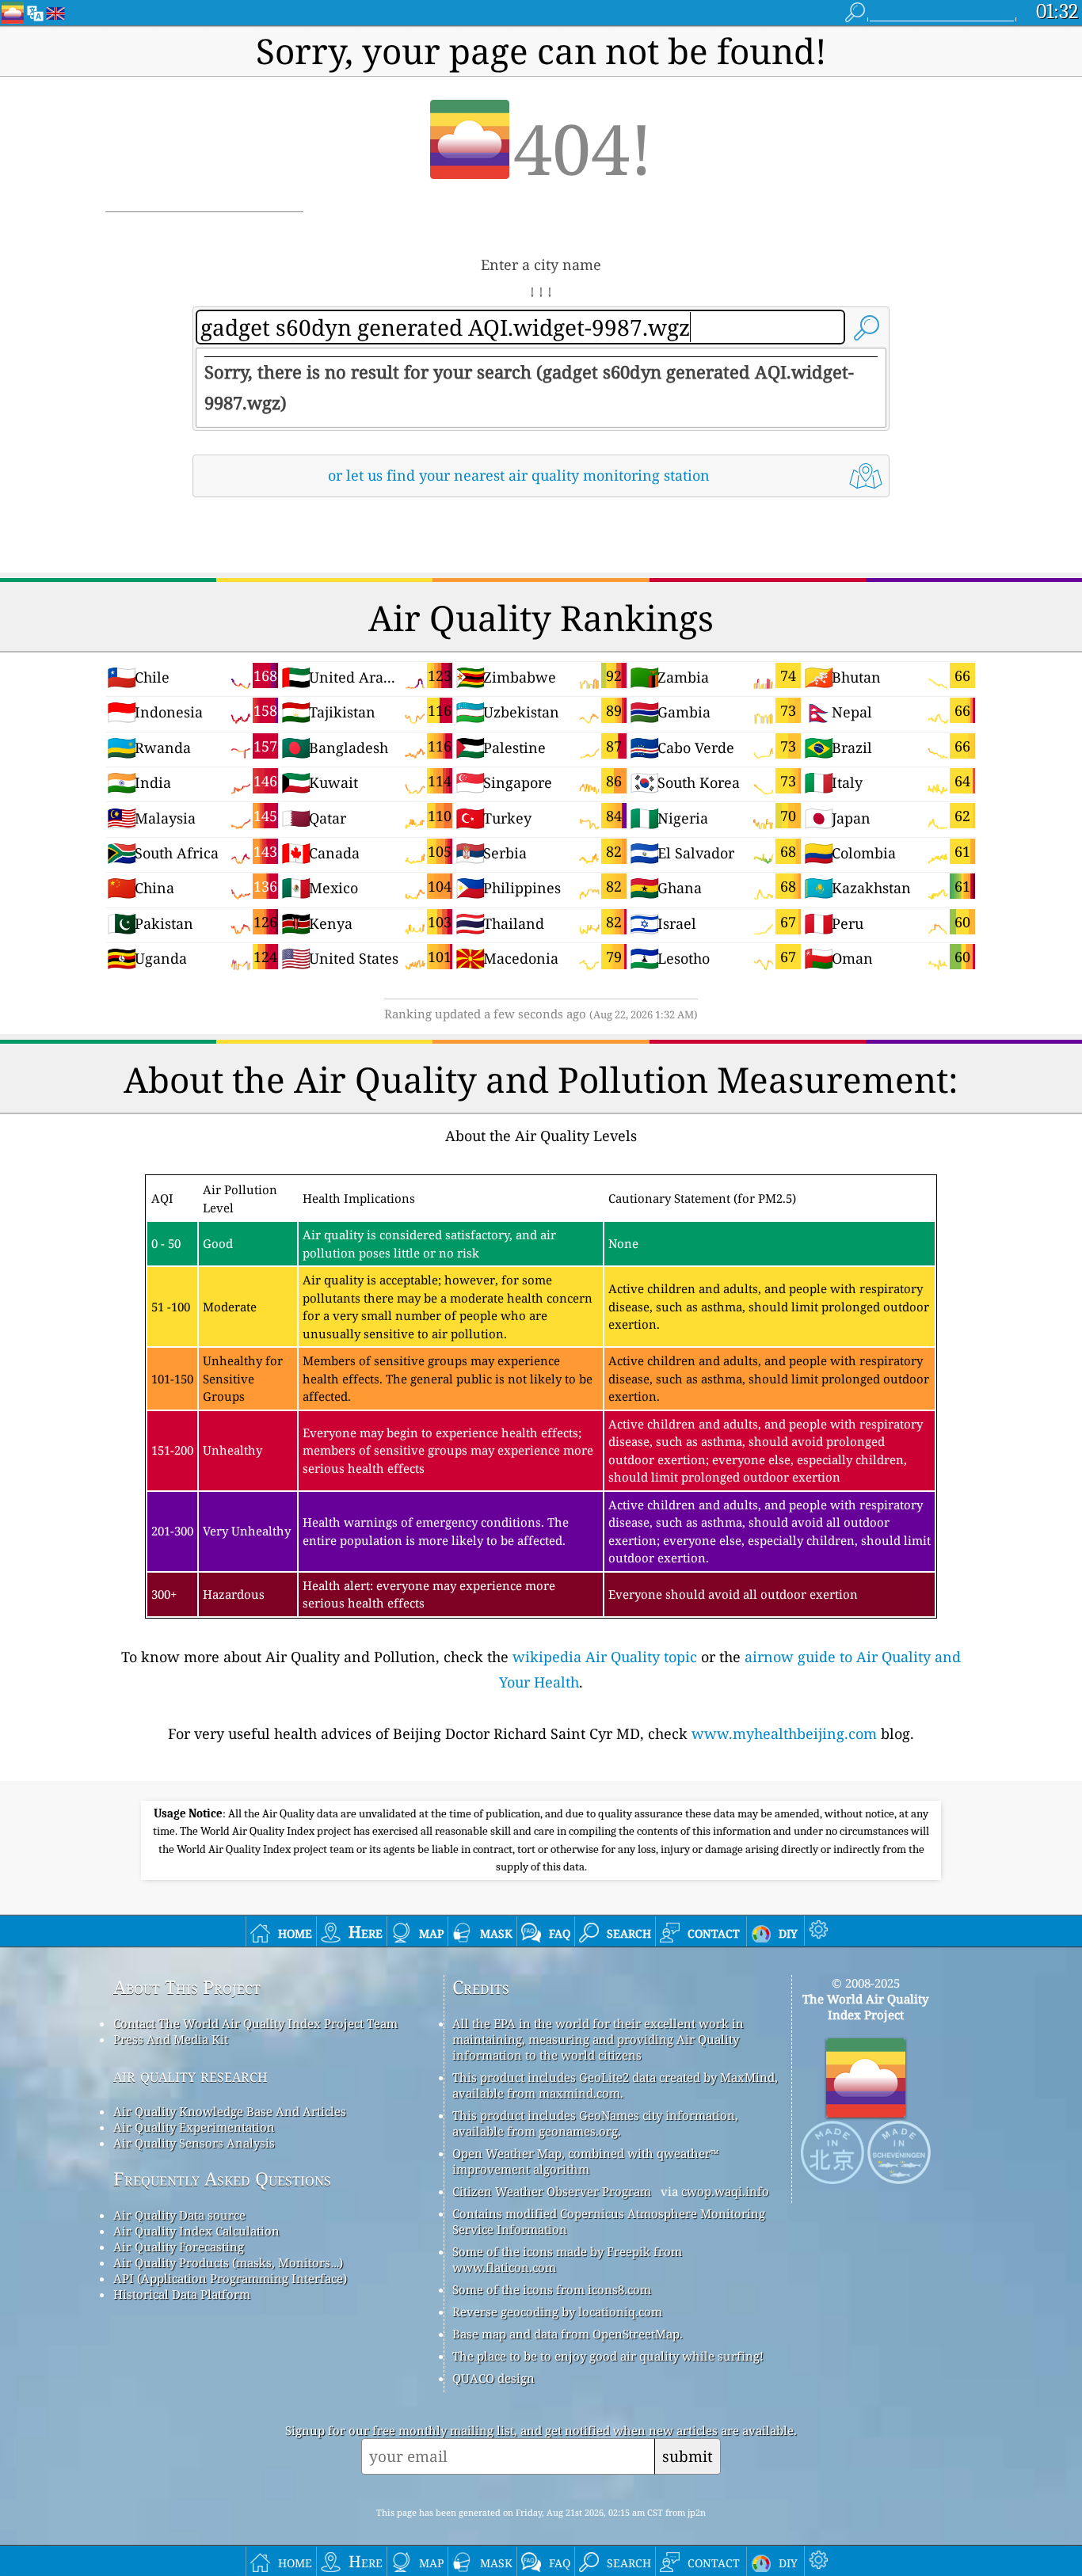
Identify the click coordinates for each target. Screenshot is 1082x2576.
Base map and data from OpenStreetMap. (568, 2334)
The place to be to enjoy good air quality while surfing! (608, 2356)
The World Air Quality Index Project (865, 2007)
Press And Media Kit (171, 2039)
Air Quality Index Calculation (196, 2231)
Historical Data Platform (182, 2294)
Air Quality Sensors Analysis (194, 2143)
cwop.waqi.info (725, 2191)
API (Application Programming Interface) (230, 2278)
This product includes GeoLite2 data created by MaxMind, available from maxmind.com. (615, 2085)
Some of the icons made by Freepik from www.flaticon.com (567, 2259)
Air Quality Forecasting (179, 2247)
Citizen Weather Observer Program (552, 2191)
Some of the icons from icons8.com (552, 2289)
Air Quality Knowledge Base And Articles (230, 2111)
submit (688, 2456)
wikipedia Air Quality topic (605, 1657)
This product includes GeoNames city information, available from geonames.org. (595, 2123)
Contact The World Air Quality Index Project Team (255, 2023)
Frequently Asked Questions (222, 2179)
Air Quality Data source (179, 2215)
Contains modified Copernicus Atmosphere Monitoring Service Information (609, 2221)
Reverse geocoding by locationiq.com (557, 2312)
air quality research (190, 2075)
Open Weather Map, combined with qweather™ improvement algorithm (585, 2161)
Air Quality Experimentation (194, 2127)
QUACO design (493, 2378)
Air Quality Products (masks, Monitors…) (228, 2262)
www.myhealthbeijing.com (784, 1733)
